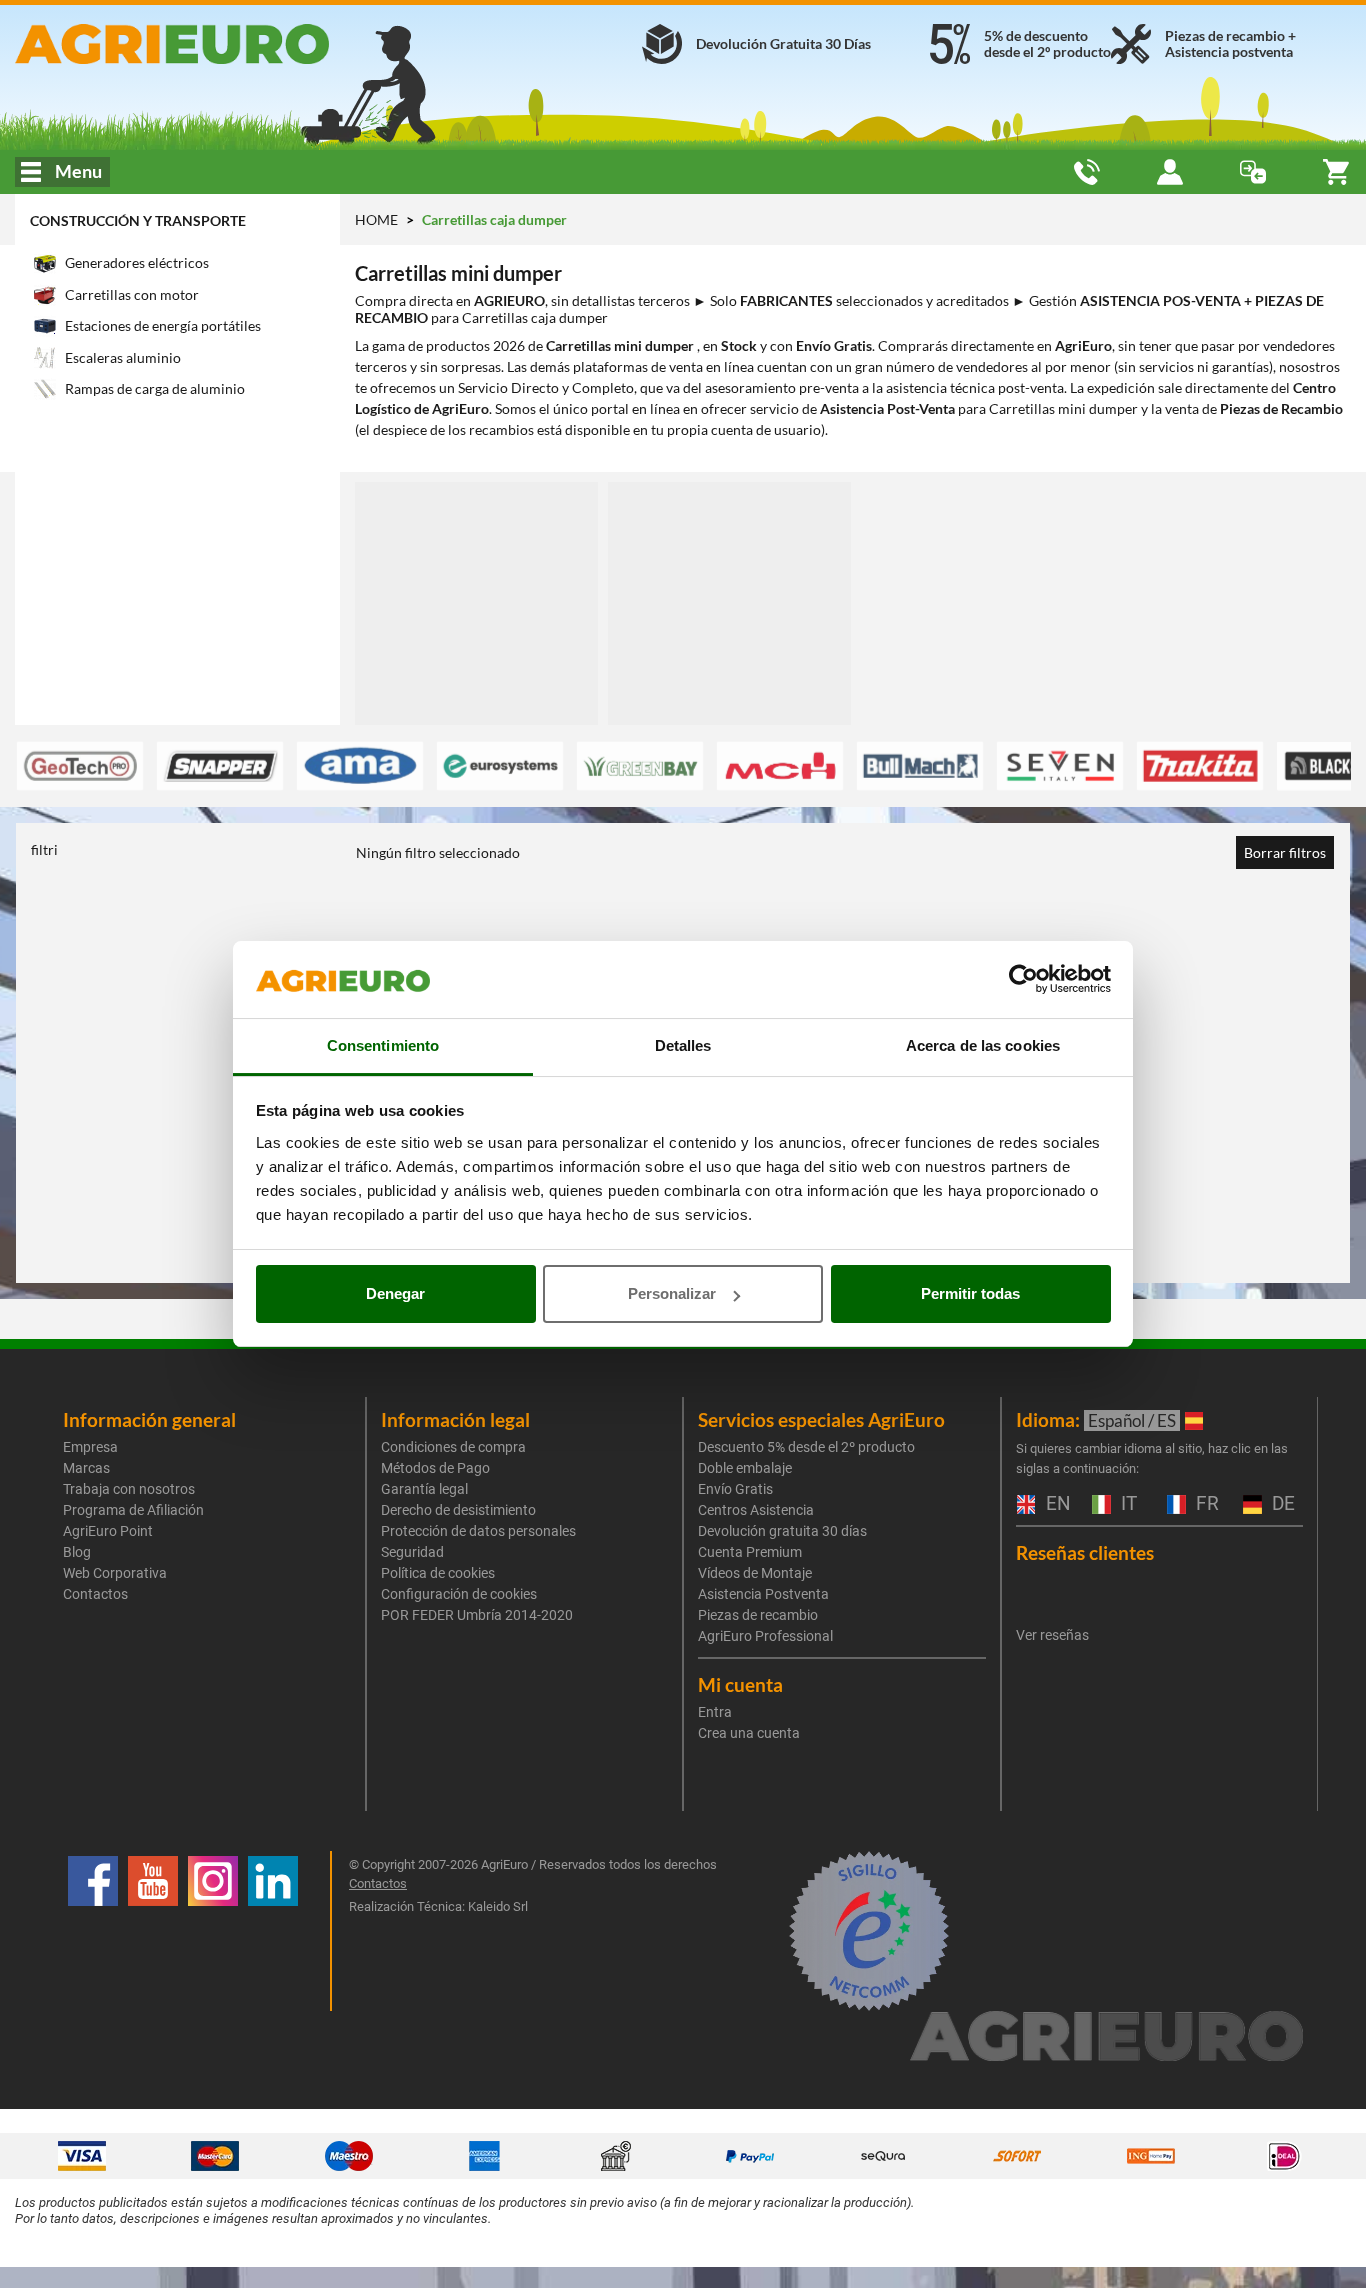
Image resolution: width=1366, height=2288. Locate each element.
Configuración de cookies (459, 1594)
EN (1056, 1504)
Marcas (86, 1468)
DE (1281, 1504)
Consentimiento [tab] (383, 1045)
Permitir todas (970, 1293)
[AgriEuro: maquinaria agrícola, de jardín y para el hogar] (227, 44)
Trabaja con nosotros (129, 1489)
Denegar (395, 1293)
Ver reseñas (1052, 1635)
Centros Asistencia (756, 1510)
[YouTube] (153, 1931)
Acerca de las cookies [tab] (983, 1045)
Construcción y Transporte (138, 220)
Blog (77, 1552)
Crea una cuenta (749, 1733)
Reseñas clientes (1085, 1552)
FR (1205, 1504)
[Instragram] (213, 1931)
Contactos (95, 1594)
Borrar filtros (1285, 852)
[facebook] (93, 1931)
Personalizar (672, 1293)
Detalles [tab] (683, 1045)
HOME (376, 219)
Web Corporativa (115, 1573)
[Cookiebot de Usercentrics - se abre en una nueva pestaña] (1023, 980)
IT (1126, 1504)
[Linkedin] (273, 1931)
